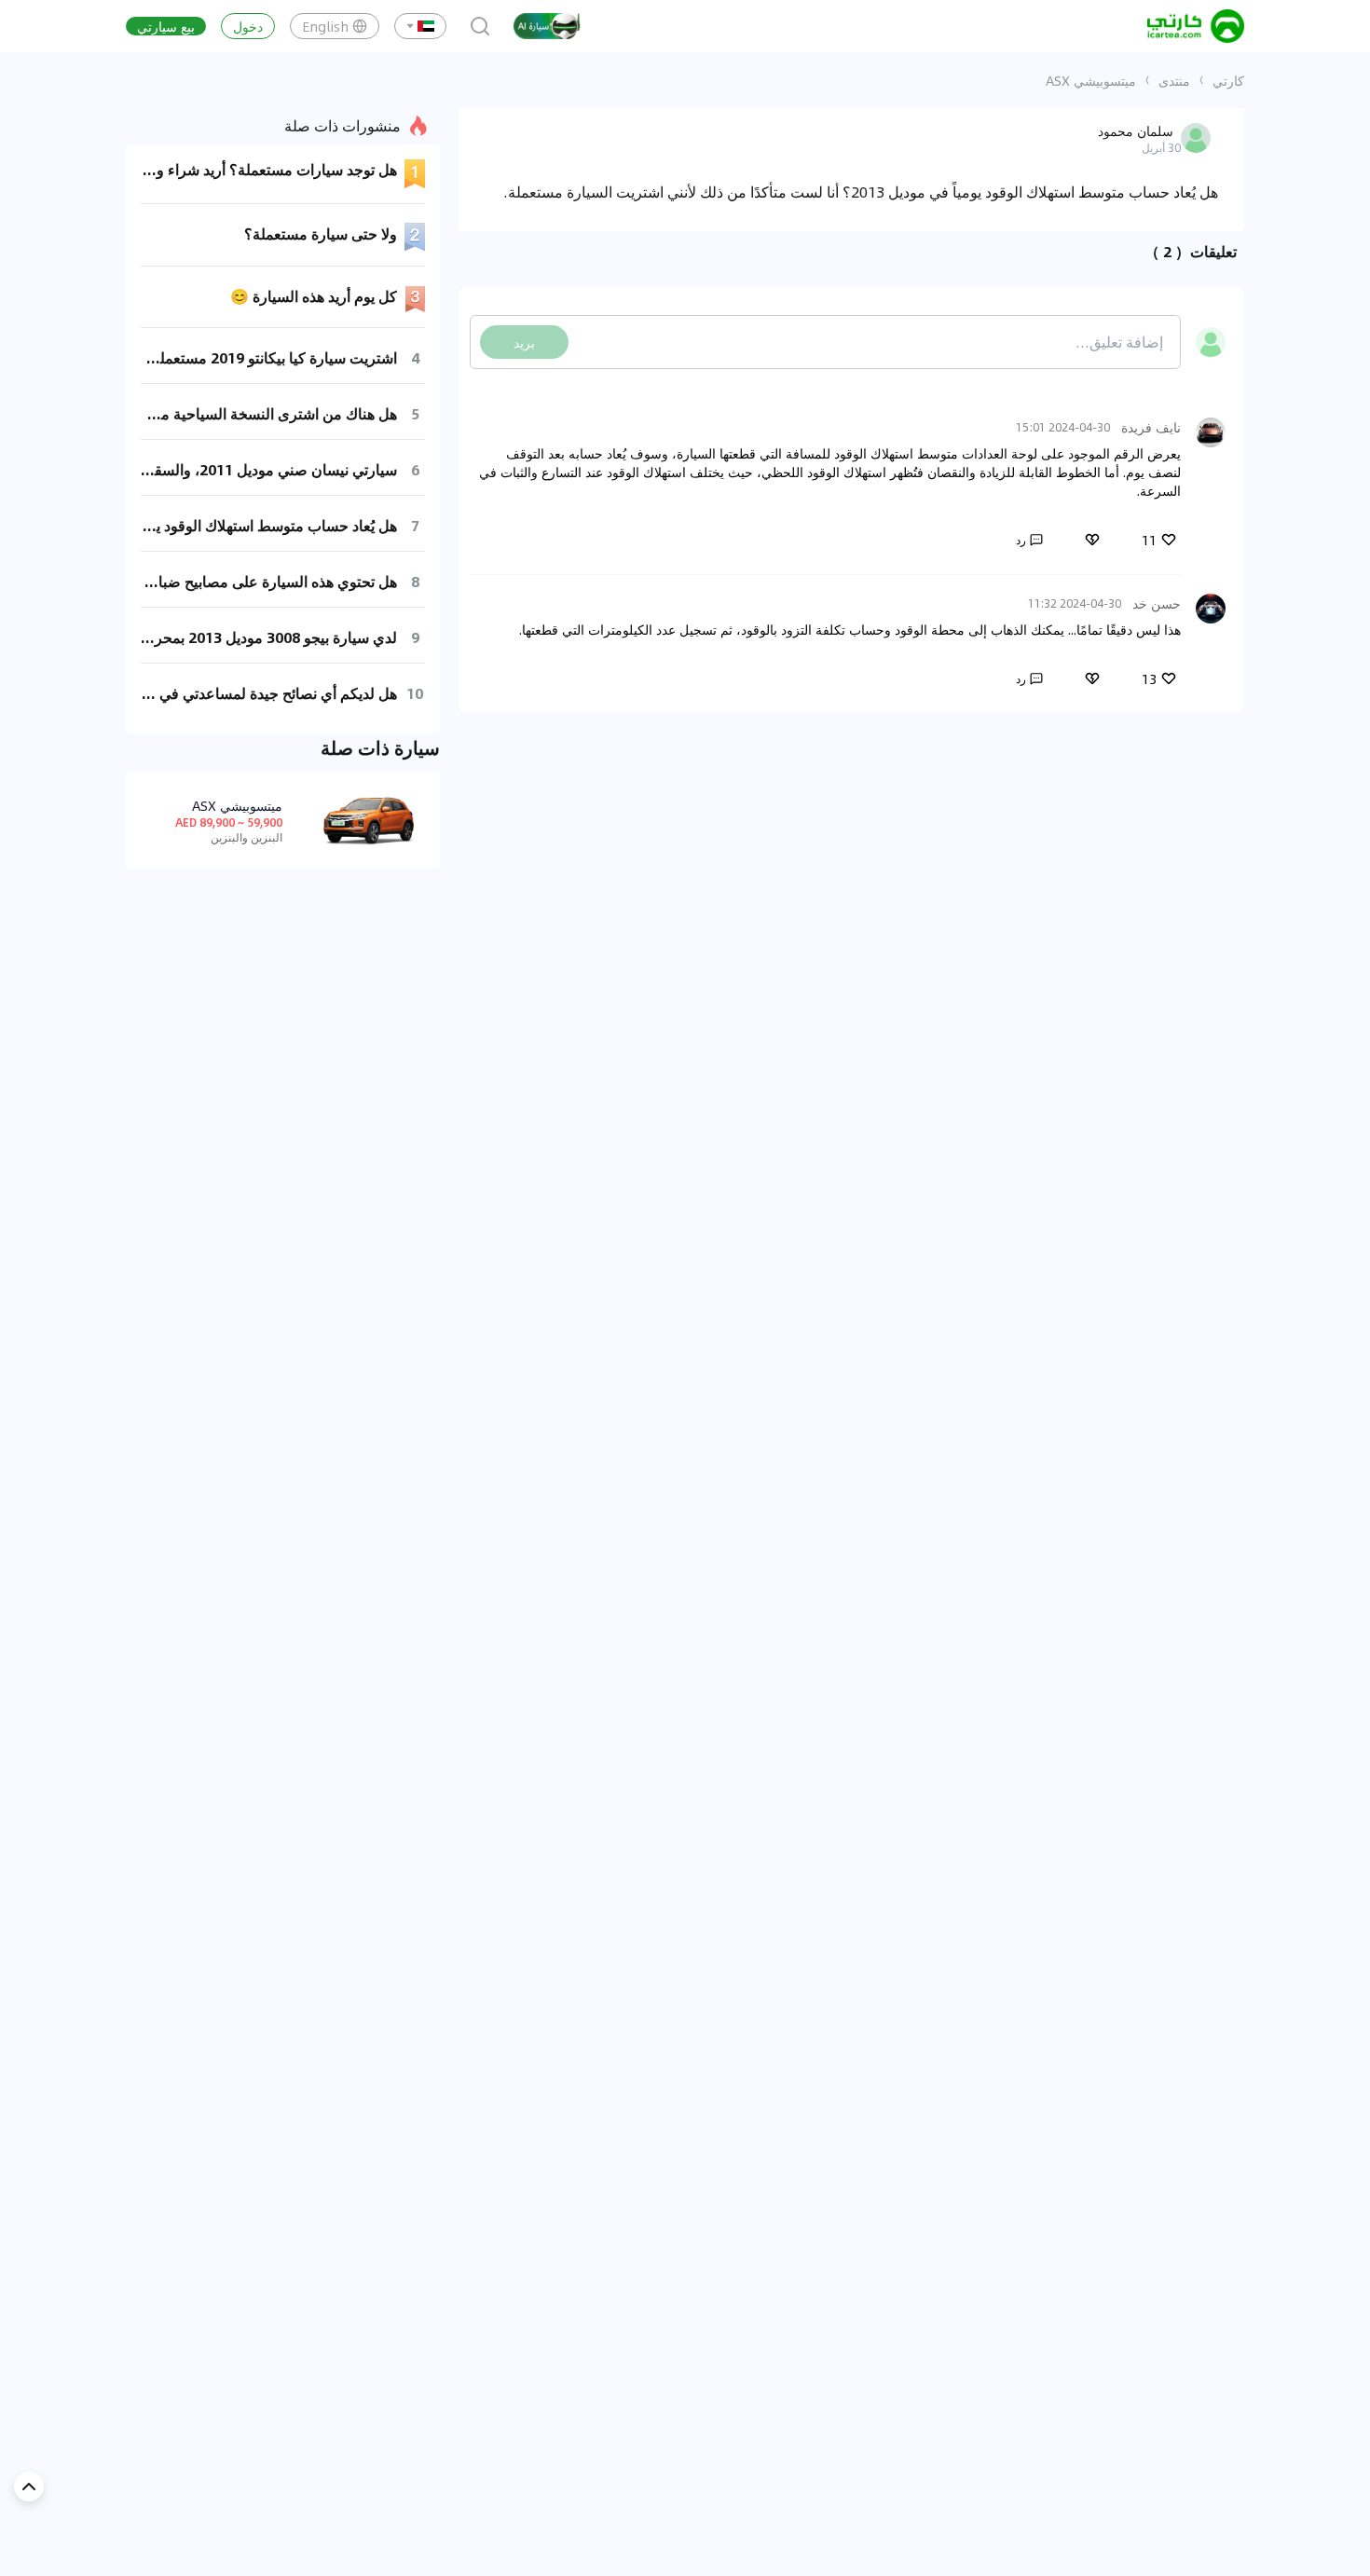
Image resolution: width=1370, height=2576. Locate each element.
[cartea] (1196, 26)
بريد (524, 342)
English (325, 26)
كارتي (1228, 80)
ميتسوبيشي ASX (1091, 80)
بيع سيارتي (166, 26)
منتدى (1174, 80)
